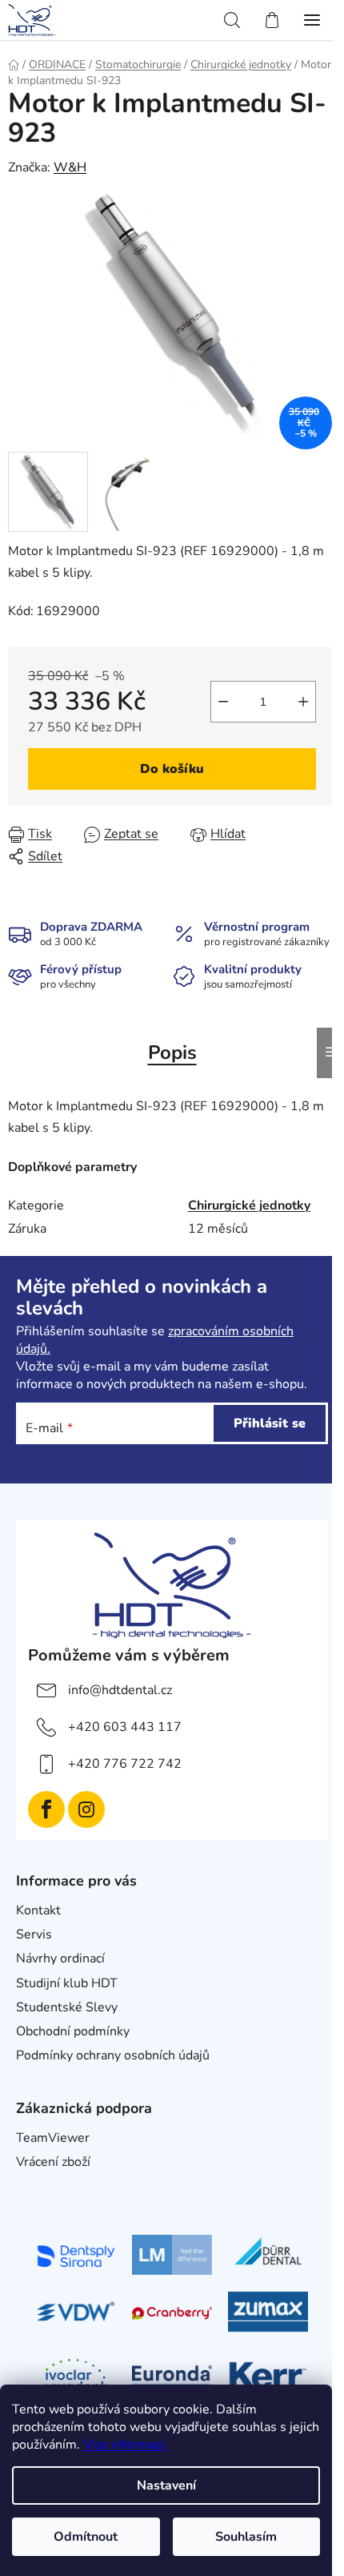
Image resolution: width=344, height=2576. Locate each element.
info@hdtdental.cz (120, 1690)
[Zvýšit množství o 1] (303, 702)
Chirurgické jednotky (249, 1205)
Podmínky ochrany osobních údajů (113, 2055)
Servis (34, 1934)
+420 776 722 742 (125, 1764)
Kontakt (38, 1910)
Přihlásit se (270, 1423)
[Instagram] (86, 1809)
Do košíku (172, 769)
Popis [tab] (172, 1053)
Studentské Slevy (67, 2007)
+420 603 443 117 (125, 1727)
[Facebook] (46, 1809)
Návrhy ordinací (60, 1958)
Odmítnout (86, 2537)
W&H (70, 167)
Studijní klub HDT (67, 1983)
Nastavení (166, 2485)
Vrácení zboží (53, 2162)
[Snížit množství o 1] (223, 702)
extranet (40, 2186)
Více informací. (125, 2445)
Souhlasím (246, 2537)
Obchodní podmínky (73, 2031)
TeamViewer (53, 2138)
